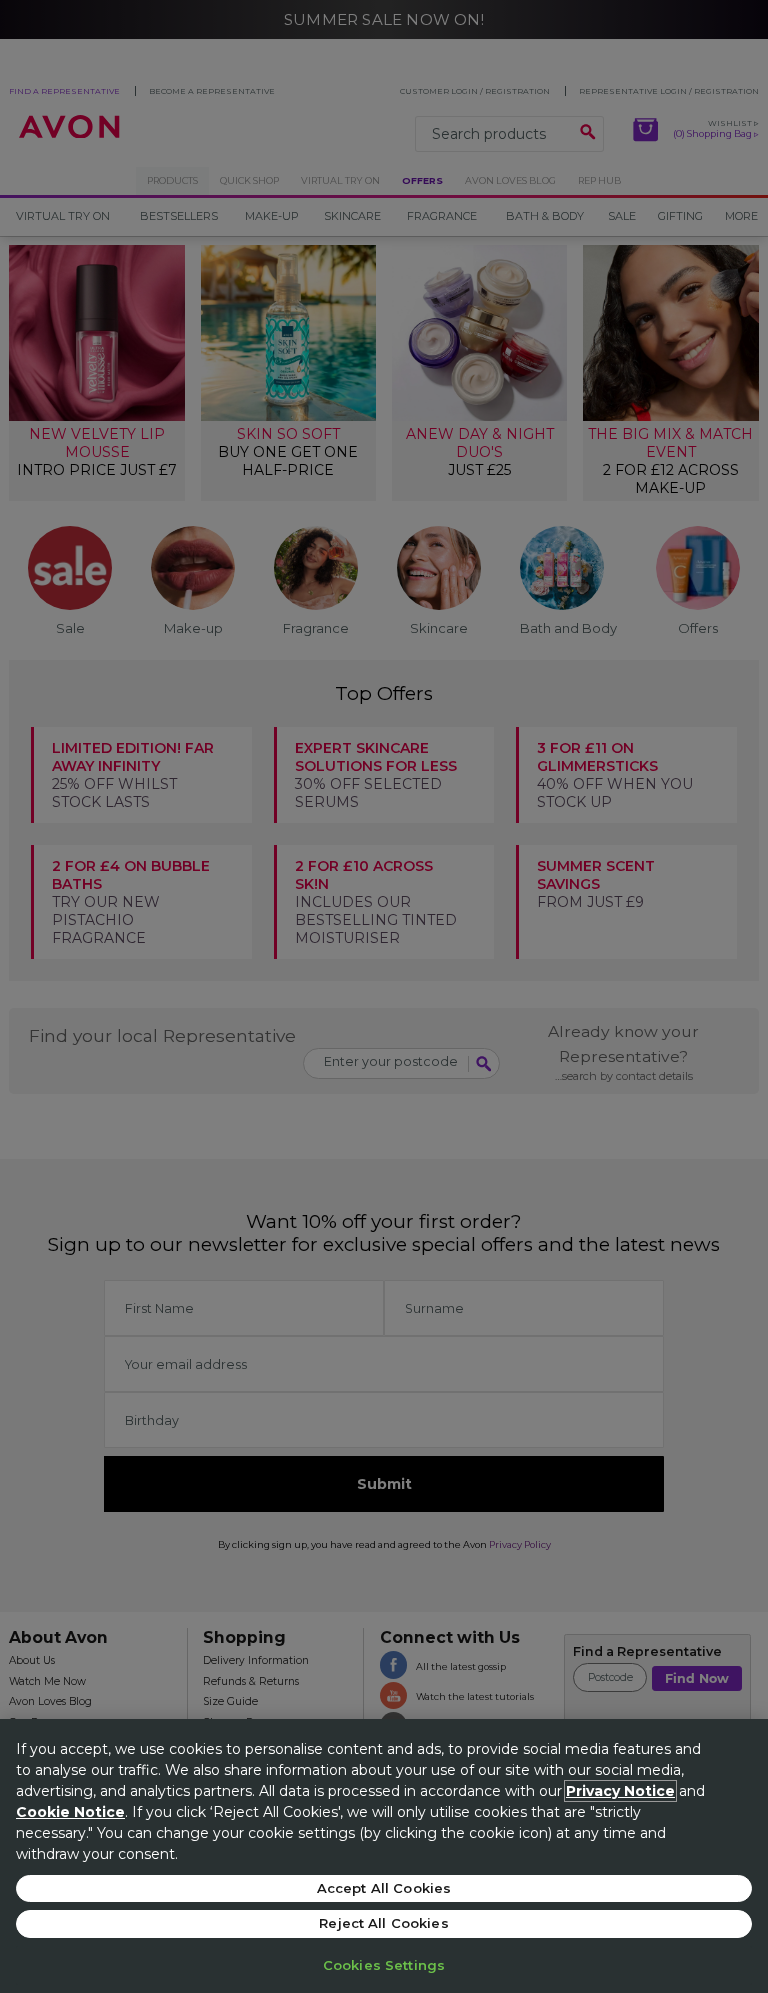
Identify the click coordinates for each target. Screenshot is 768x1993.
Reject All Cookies (383, 1923)
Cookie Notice (70, 1812)
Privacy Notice (620, 1791)
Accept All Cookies (384, 1888)
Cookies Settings (384, 1965)
